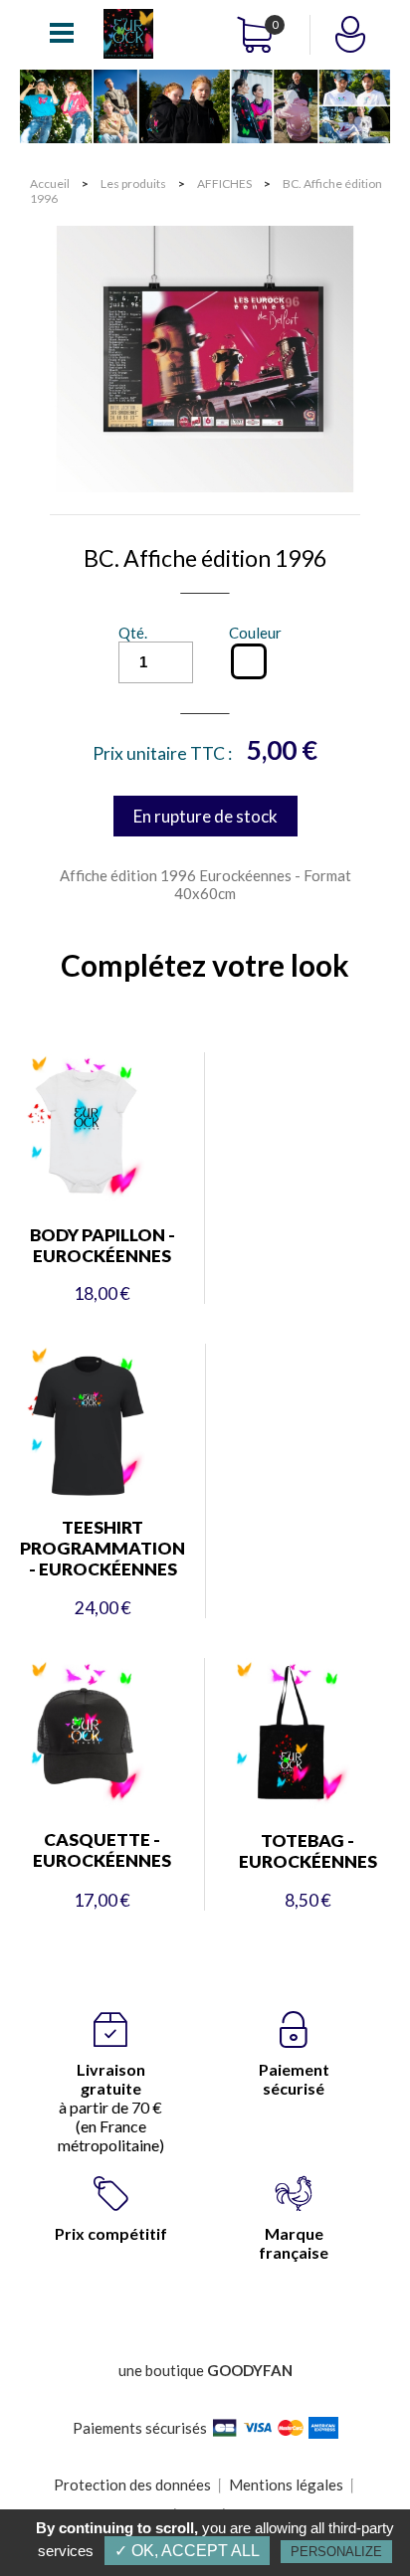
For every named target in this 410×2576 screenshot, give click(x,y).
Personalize (336, 2552)
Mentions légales (286, 2484)
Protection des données (132, 2484)
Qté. (133, 633)
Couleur (255, 633)
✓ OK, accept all (187, 2551)
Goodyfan (250, 2370)
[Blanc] (249, 661)
